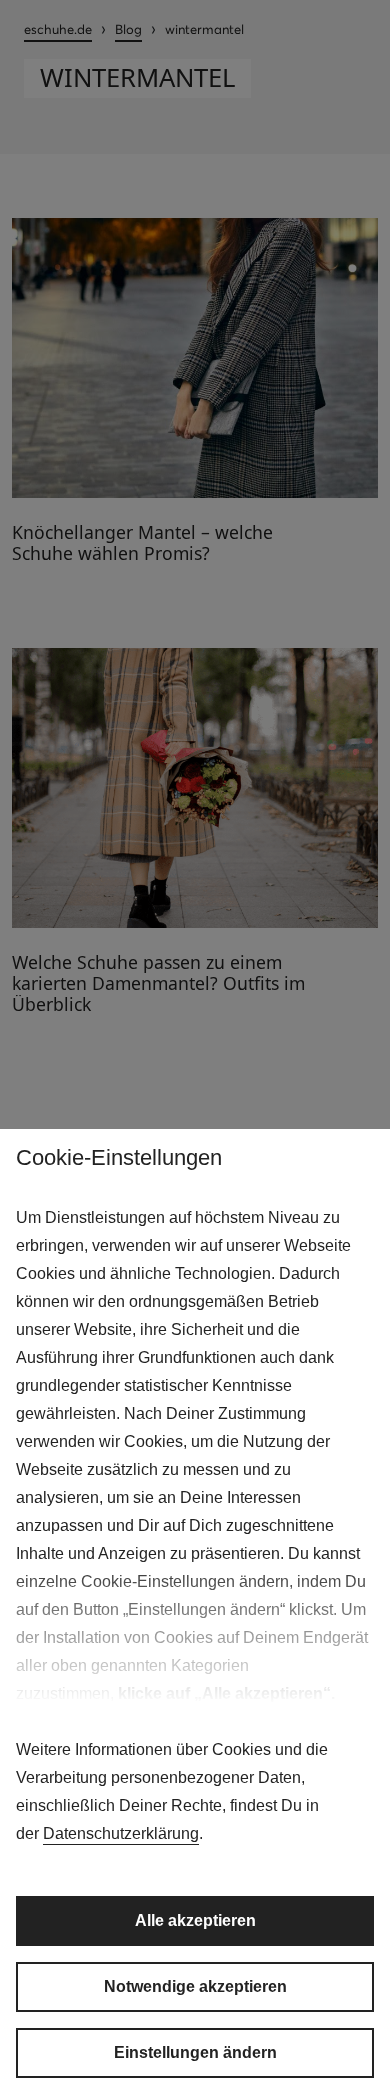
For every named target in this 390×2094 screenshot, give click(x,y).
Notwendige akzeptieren (195, 1986)
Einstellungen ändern (195, 2052)
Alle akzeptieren (195, 1920)
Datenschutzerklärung (121, 1833)
